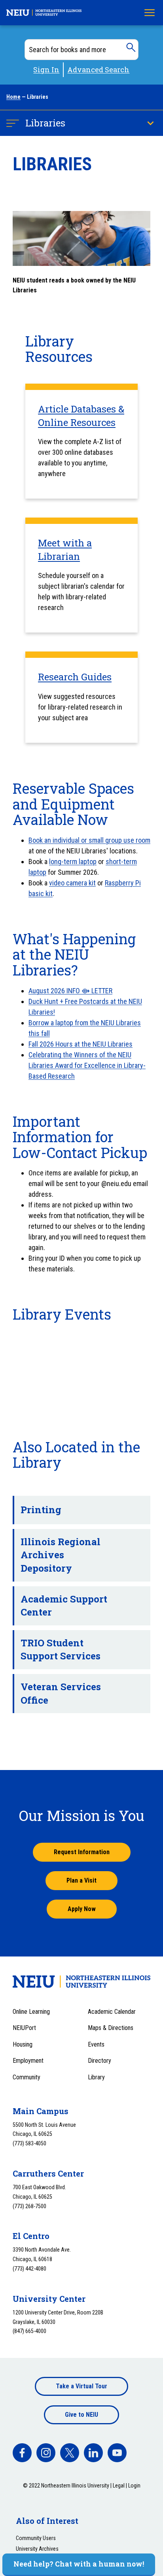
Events (96, 2044)
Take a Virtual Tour (81, 2386)
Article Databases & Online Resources (81, 416)
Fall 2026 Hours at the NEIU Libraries (81, 1044)
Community (27, 2077)
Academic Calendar (112, 2012)
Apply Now (82, 1909)
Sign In (46, 70)
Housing (23, 2044)
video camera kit (72, 883)
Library (96, 2077)
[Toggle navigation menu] (150, 13)
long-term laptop (73, 861)
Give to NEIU (81, 2415)
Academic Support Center (64, 1606)
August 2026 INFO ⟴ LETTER (70, 991)
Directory (100, 2061)
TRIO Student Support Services (61, 1650)
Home (13, 97)
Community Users (36, 2538)
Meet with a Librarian (65, 550)
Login (134, 2486)
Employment (28, 2061)
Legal (119, 2486)
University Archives (37, 2549)
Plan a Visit (81, 1880)
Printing (41, 1510)
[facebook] (22, 2453)
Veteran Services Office (61, 1693)
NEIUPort (24, 2028)
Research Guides (75, 677)
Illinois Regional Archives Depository (61, 1555)
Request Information (82, 1852)
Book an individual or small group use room (89, 840)
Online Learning (31, 2012)
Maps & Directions (111, 2028)
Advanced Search (98, 70)
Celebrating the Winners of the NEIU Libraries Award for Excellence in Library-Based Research (87, 1065)
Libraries (45, 123)
